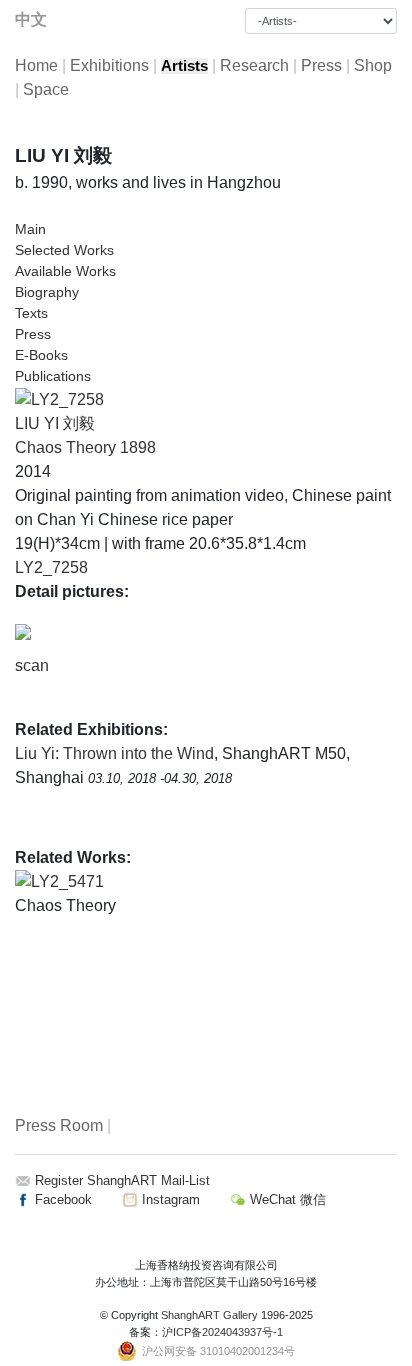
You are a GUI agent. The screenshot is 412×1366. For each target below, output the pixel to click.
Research (254, 65)
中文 (31, 19)
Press (321, 65)
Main (30, 229)
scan (32, 665)
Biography (47, 292)
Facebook (61, 1199)
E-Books (41, 355)
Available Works (65, 271)
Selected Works (64, 250)
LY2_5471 (67, 881)
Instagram (169, 1199)
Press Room (59, 1125)
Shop (373, 65)
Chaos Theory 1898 (85, 447)
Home (36, 65)
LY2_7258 (51, 567)
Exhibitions (109, 65)
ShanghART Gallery (209, 1315)
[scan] (23, 631)
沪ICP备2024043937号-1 (222, 1332)
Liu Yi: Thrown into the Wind (114, 753)
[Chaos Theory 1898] (59, 398)
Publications (53, 376)
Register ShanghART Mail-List (122, 1180)
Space (46, 89)
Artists (184, 66)
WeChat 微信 (286, 1199)
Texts (31, 313)
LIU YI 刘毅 (55, 423)
